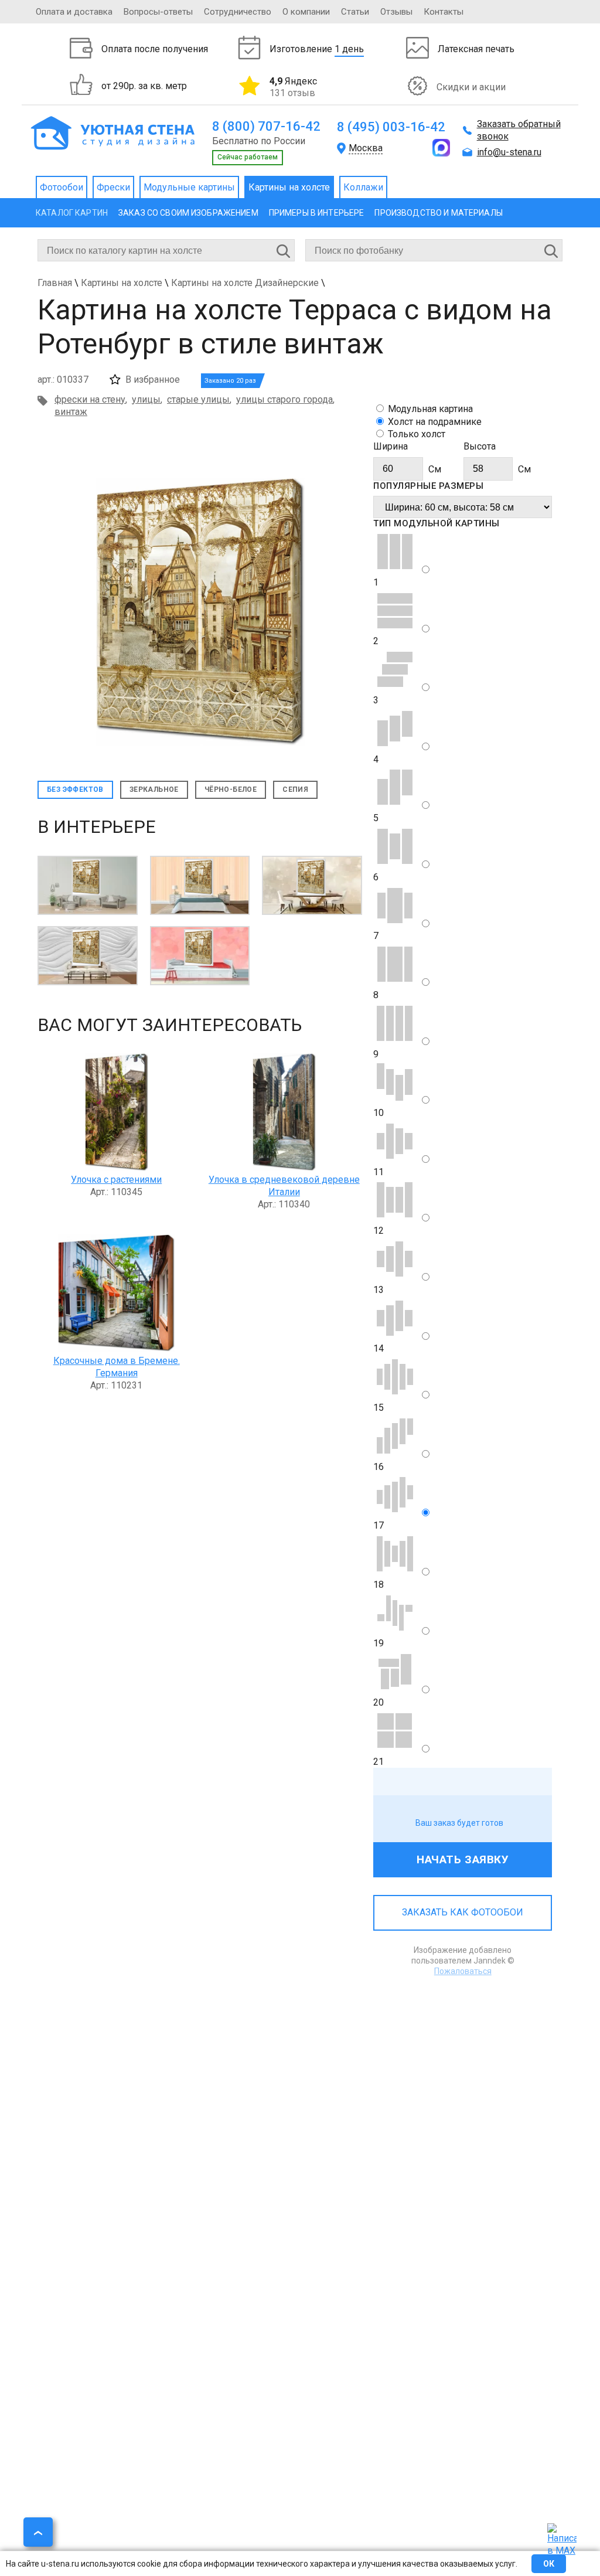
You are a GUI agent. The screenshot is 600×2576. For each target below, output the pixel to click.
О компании (306, 12)
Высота (480, 446)
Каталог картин (72, 213)
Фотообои (62, 187)
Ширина (391, 446)
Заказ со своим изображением (188, 213)
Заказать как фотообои (463, 1912)
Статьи (355, 12)
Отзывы (396, 12)
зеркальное (154, 790)
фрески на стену (90, 399)
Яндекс (293, 87)
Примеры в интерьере (317, 213)
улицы (146, 399)
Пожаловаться (463, 1971)
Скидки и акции (471, 87)
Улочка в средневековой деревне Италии (284, 1186)
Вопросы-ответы (158, 12)
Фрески (113, 187)
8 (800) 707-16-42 (266, 126)
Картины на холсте (289, 187)
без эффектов (75, 790)
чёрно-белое (231, 790)
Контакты (444, 12)
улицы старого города (284, 399)
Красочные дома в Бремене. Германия (117, 1367)
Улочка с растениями (116, 1180)
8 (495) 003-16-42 (391, 127)
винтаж (71, 412)
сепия (295, 790)
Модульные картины (189, 187)
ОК (549, 2564)
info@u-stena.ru (509, 152)
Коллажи (363, 187)
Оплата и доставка (74, 12)
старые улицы (198, 399)
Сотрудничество (238, 12)
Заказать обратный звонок (519, 130)
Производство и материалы (438, 213)
